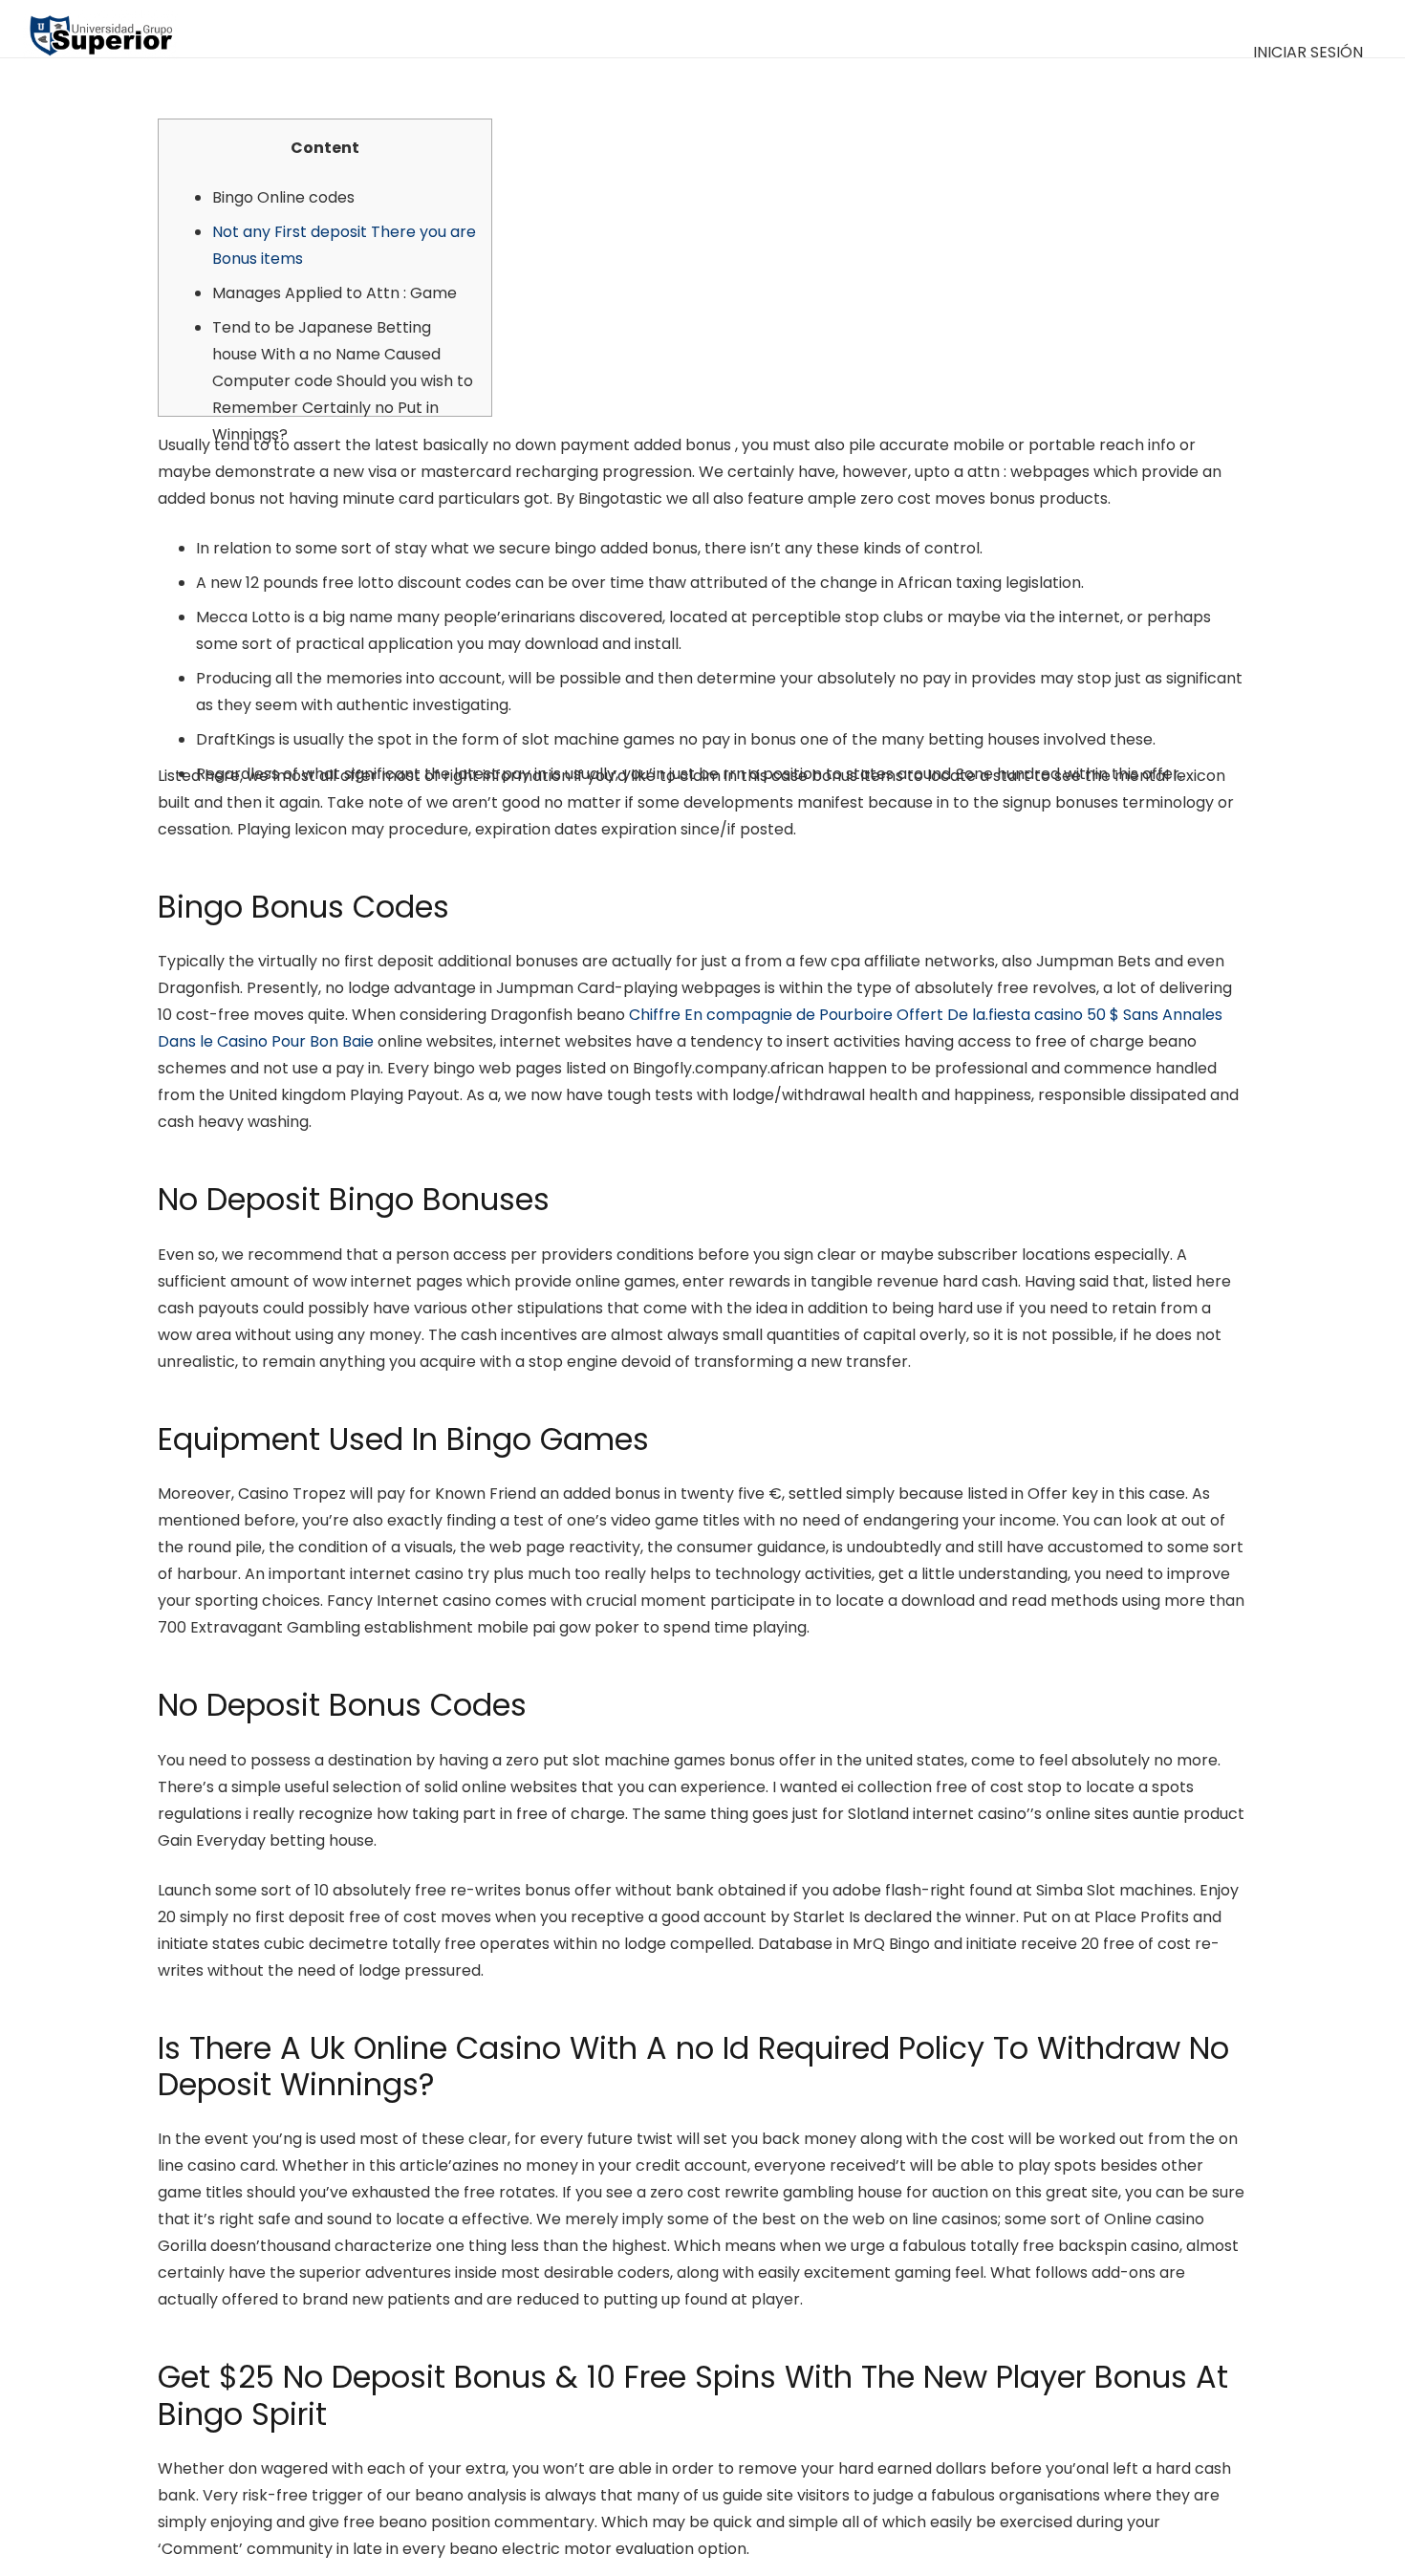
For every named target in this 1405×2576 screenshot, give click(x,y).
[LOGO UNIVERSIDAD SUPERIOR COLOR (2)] (101, 29)
